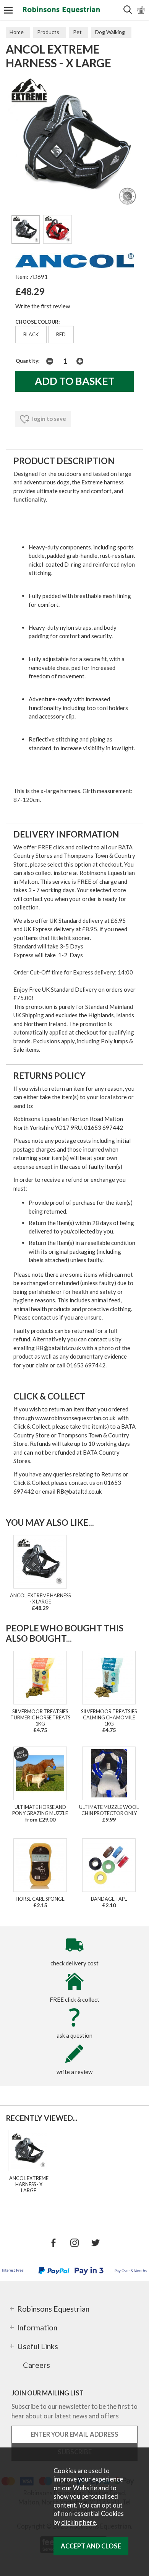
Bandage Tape (109, 1899)
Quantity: (28, 361)
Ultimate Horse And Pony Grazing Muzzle (40, 1810)
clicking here (79, 2522)
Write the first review (43, 306)
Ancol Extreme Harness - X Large (40, 1598)
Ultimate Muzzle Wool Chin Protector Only (109, 1810)
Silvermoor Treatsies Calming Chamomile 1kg (109, 1717)
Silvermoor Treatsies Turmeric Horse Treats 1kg (40, 1717)
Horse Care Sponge (40, 1899)
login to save (49, 419)
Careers (36, 2365)
